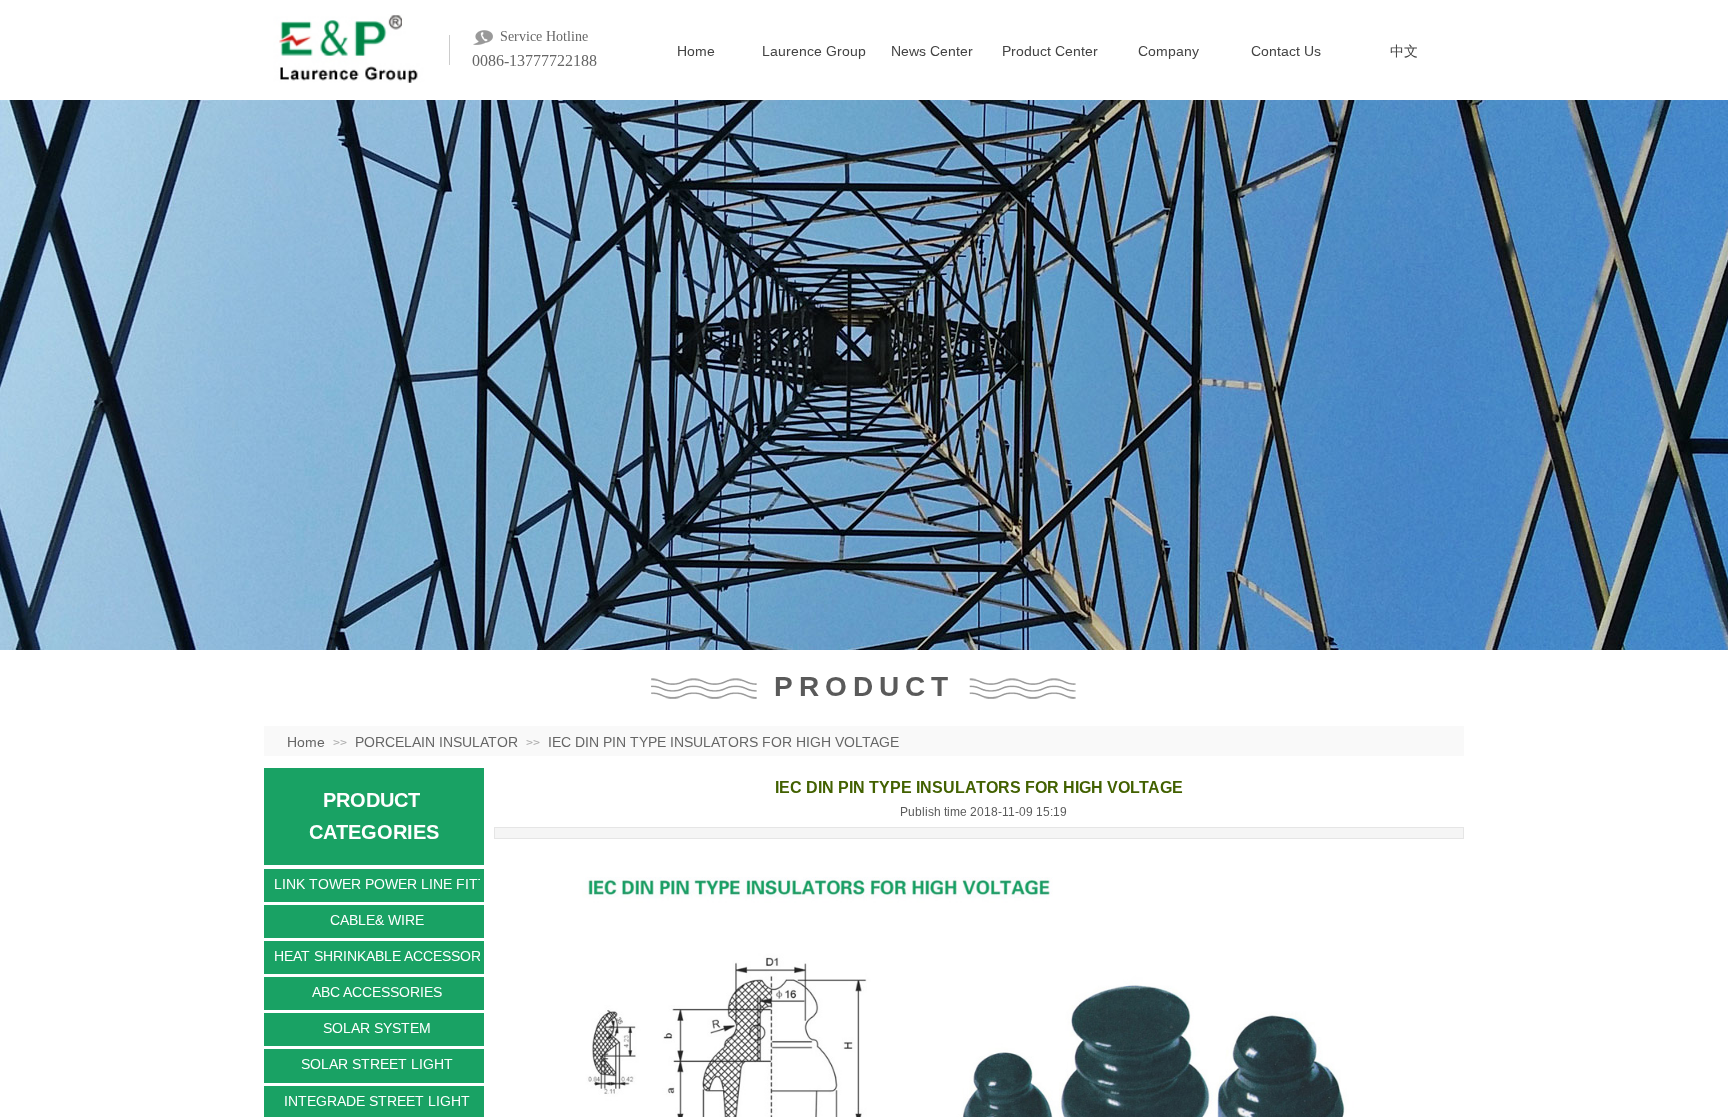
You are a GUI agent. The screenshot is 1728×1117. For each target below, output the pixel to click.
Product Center (1050, 51)
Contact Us (1286, 51)
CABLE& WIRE (377, 920)
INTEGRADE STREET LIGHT (377, 1101)
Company (1168, 51)
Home (696, 51)
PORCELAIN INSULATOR (436, 742)
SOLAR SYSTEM (377, 1028)
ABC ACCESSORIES (377, 992)
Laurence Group (814, 51)
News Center (932, 51)
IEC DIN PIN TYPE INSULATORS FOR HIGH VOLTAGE (723, 742)
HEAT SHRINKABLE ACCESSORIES (377, 956)
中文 (1404, 51)
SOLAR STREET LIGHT (377, 1064)
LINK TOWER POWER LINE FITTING (377, 884)
